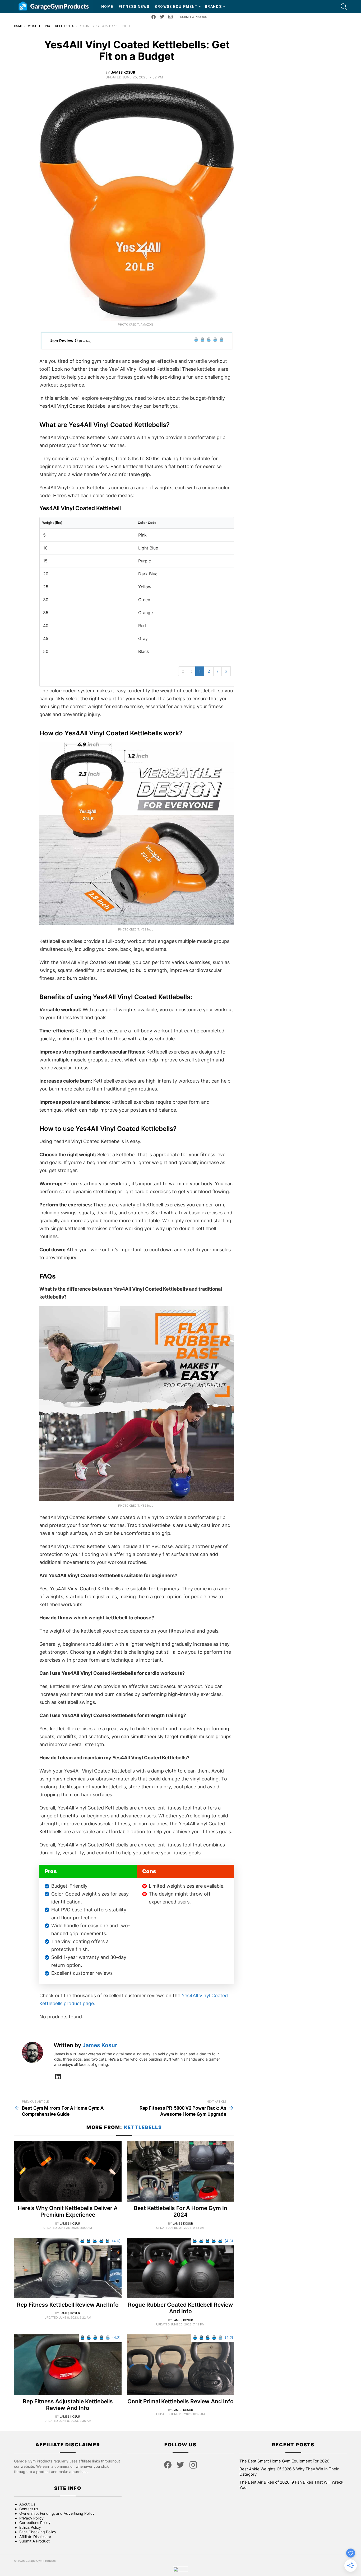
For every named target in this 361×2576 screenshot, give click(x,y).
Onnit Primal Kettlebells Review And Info (181, 2401)
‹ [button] (191, 671)
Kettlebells (143, 2127)
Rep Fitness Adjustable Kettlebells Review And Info (68, 2405)
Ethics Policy (30, 2527)
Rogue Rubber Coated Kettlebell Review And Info (181, 2308)
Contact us (29, 2509)
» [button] (226, 671)
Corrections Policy (35, 2523)
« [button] (183, 671)
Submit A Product (194, 17)
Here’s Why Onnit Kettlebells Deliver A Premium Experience (68, 2211)
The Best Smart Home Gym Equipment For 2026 (284, 2461)
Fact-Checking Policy (38, 2532)
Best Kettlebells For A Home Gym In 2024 (181, 2211)
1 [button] (200, 671)
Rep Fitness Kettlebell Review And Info (68, 2305)
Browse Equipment (176, 7)
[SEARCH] (344, 7)
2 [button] (209, 671)
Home (107, 7)
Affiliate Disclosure (35, 2537)
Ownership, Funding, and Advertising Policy (57, 2513)
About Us (27, 2504)
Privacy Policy (31, 2518)
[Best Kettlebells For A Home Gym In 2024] (181, 2171)
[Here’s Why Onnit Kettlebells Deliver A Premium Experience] (68, 2171)
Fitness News (134, 7)
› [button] (217, 671)
